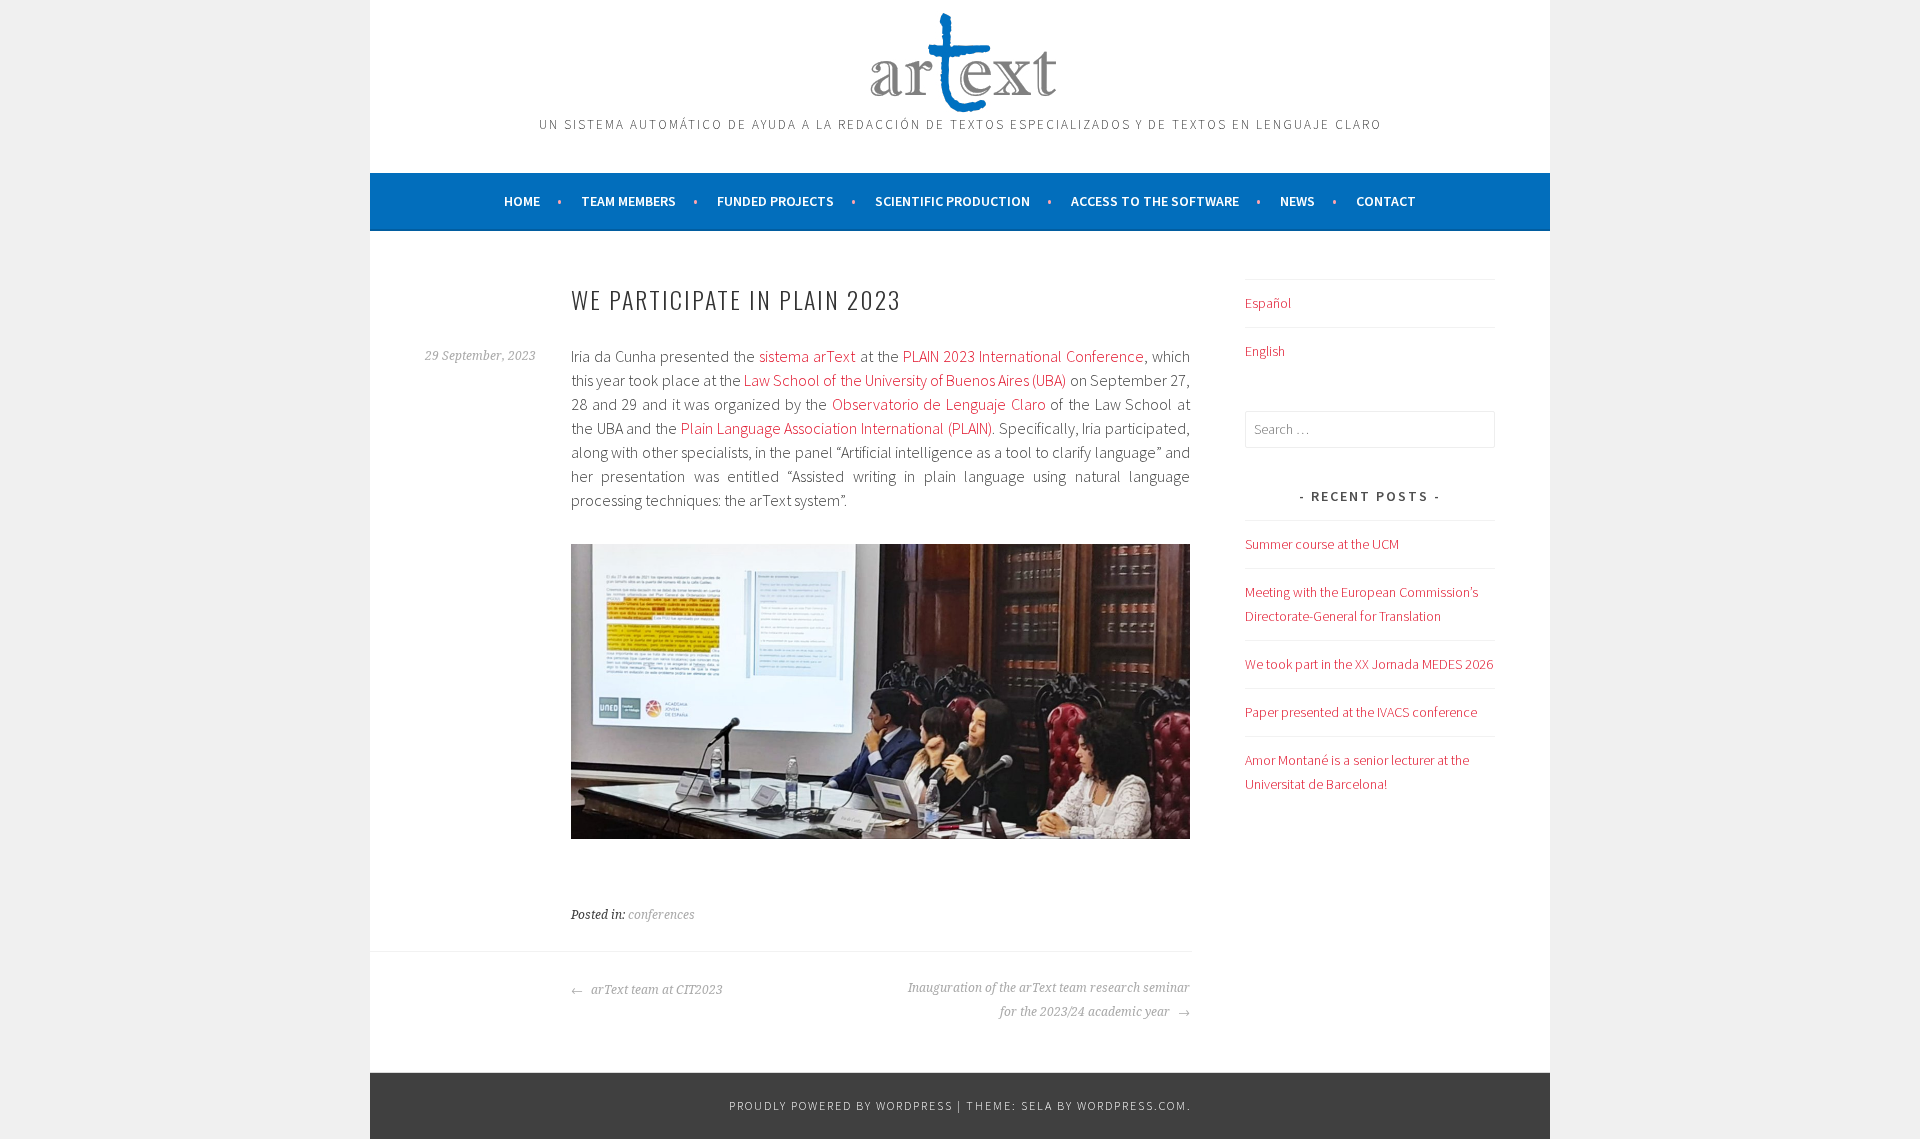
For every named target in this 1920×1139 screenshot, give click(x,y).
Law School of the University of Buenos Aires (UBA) (905, 380)
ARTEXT (960, 58)
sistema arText (807, 356)
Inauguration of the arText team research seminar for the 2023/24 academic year (1049, 1000)
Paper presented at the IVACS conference (1361, 712)
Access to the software (1155, 201)
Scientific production (952, 201)
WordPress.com (1132, 1105)
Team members (628, 201)
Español (1268, 303)
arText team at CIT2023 (655, 990)
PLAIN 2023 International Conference (1023, 356)
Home (522, 201)
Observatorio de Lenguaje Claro (941, 404)
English (1265, 351)
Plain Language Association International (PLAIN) (836, 428)
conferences (661, 915)
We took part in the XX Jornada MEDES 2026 (1369, 664)
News (1297, 201)
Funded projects (775, 201)
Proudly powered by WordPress (841, 1105)
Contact (1386, 201)
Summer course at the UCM (1322, 544)
